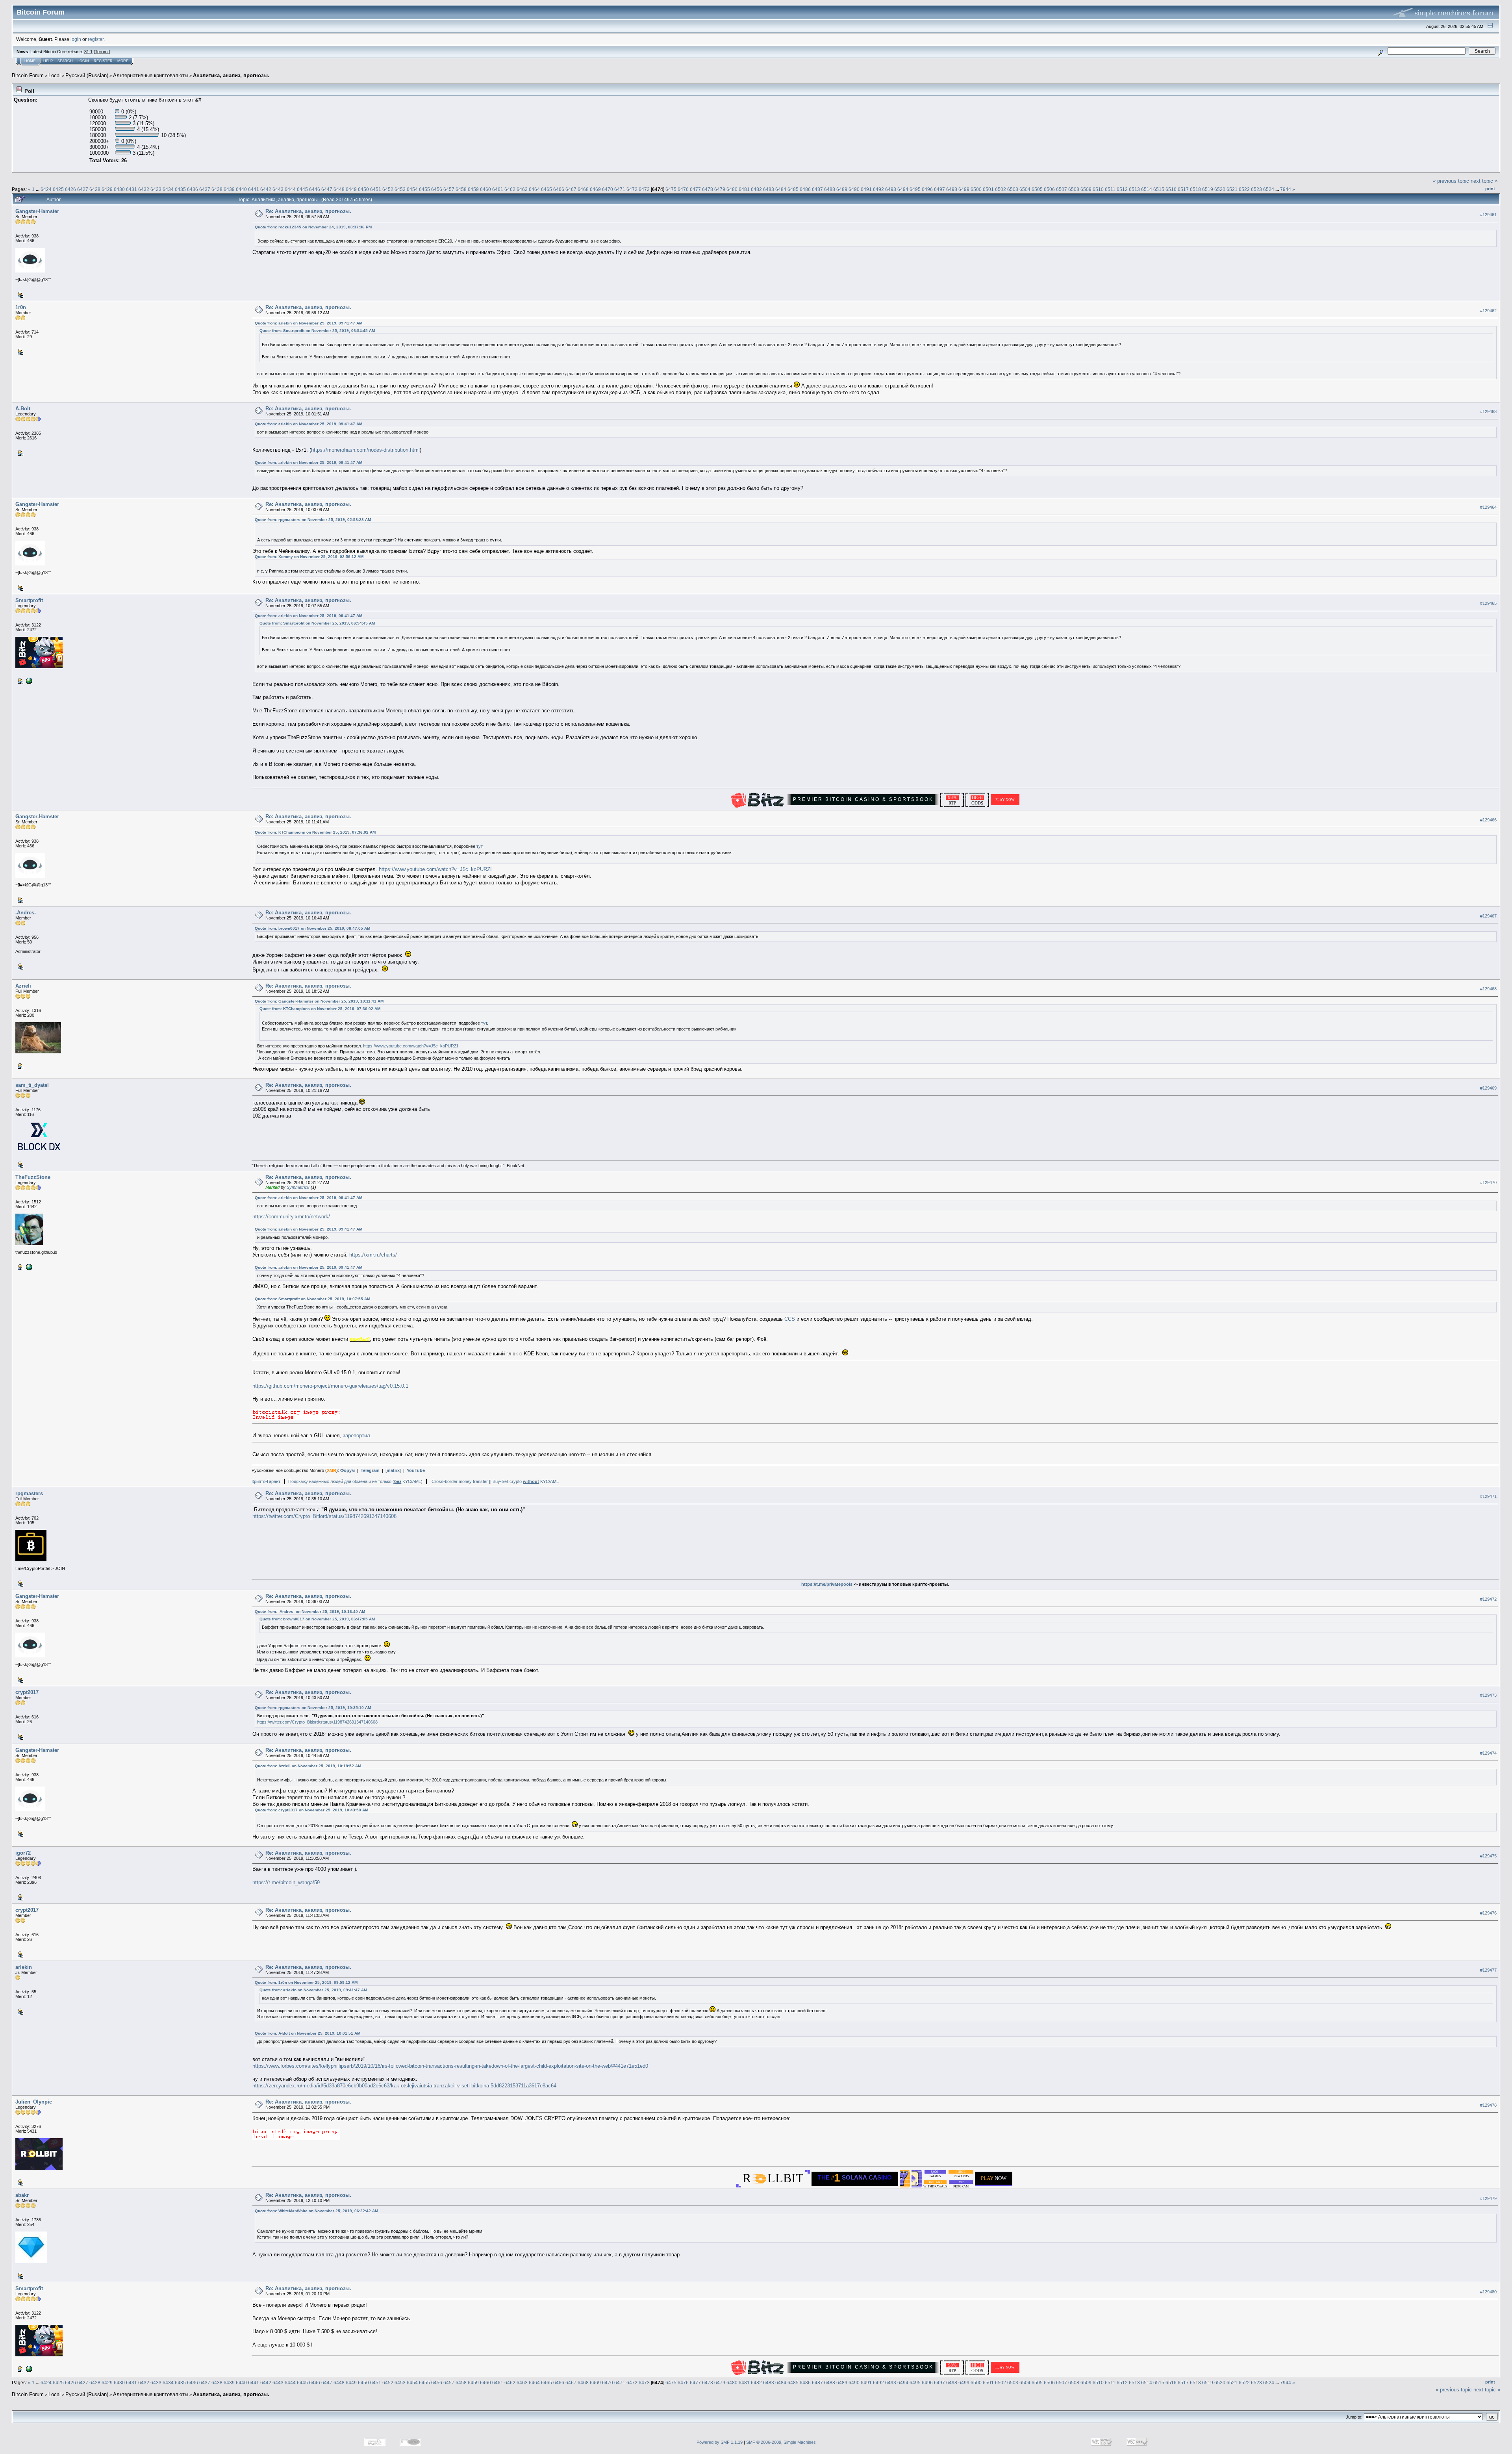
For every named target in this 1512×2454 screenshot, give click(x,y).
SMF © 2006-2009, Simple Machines (781, 2442)
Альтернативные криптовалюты (151, 75)
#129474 (1488, 1753)
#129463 (1488, 412)
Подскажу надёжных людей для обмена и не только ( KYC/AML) (355, 1481)
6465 (547, 189)
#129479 (1488, 2198)
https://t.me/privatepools (827, 1584)
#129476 (1488, 1913)
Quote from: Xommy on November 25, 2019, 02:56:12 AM (309, 557)
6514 (1147, 189)
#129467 (1488, 916)
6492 (878, 189)
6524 (1269, 189)
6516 (1171, 189)
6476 (683, 189)
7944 (1286, 189)
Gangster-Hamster (37, 211)
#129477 (1488, 1970)
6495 (915, 189)
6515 (1159, 189)
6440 (241, 189)
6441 (254, 189)
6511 (1110, 189)
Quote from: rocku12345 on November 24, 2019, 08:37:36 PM (313, 227)
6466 (559, 189)
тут (479, 846)
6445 (302, 189)
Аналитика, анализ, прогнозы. (231, 75)
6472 (632, 189)
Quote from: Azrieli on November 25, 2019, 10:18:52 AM (308, 1766)
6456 (437, 189)
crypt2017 (27, 1692)
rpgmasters (29, 1493)
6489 (842, 189)
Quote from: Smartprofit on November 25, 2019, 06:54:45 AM (317, 331)
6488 (830, 189)
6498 (952, 189)
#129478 (1488, 2105)
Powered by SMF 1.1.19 (720, 2442)
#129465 (1488, 603)
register (96, 39)
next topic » (1484, 181)
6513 (1134, 189)
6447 (327, 189)
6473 (644, 189)
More (123, 61)
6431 (132, 189)
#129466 (1488, 820)
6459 (473, 189)
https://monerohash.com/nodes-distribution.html (365, 450)
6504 (1025, 189)
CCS (790, 1319)
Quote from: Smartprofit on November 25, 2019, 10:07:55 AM (312, 1299)
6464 (534, 189)
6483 (769, 189)
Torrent (102, 52)
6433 (156, 189)
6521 (1232, 189)
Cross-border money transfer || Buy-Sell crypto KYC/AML (495, 1481)
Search (65, 61)
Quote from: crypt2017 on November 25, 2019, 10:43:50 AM (311, 1810)
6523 (1256, 189)
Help (48, 61)
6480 (732, 189)
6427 (83, 189)
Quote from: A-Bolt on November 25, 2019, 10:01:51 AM (308, 2033)
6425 (58, 189)
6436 (193, 189)
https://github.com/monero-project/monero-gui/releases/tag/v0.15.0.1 (330, 1386)
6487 (817, 189)
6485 (793, 189)
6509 (1086, 189)
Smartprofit (29, 600)
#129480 (1488, 2292)
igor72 (23, 1853)
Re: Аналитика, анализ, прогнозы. (308, 211)
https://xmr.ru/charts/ (373, 1255)
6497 (939, 189)
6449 (351, 189)
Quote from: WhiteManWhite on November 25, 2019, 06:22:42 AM (316, 2211)
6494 (903, 189)
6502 (1001, 189)
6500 (976, 189)
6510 (1098, 189)
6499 (964, 189)
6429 (107, 189)
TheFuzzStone (33, 1177)
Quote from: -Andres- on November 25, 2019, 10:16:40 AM (310, 1612)
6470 (608, 189)
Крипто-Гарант (266, 1481)
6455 (424, 189)
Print (1490, 189)
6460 (485, 189)
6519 (1208, 189)
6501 (988, 189)
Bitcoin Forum (28, 75)
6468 (583, 189)
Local (55, 75)
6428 (95, 189)
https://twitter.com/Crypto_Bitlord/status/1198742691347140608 (324, 1516)
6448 (339, 189)
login (76, 39)
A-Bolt (23, 409)
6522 (1244, 189)
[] (393, 1470)
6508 (1074, 189)
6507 (1062, 189)
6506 (1049, 189)
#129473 (1488, 1695)
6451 (376, 189)
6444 (290, 189)
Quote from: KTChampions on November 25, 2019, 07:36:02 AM (315, 832)
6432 (144, 189)
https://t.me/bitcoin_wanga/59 (286, 1882)
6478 (708, 189)
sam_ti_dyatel (32, 1085)
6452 (388, 189)
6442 (266, 189)
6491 (866, 189)
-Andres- (26, 913)
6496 (927, 189)
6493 (891, 189)
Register (103, 61)
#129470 (1488, 1183)
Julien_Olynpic (34, 2102)
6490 (854, 189)
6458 (461, 189)
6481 (744, 189)
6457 (449, 189)
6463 (522, 189)
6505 (1037, 189)
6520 (1220, 189)
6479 (720, 189)
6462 (510, 189)
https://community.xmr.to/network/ (291, 1217)
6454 (412, 189)
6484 (781, 189)
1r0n (21, 307)
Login (83, 61)
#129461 (1488, 215)
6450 (363, 189)
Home (30, 61)
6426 (70, 189)
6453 (400, 189)
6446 (315, 189)
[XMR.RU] (28, 1267)
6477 (695, 189)
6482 (756, 189)
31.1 (88, 52)
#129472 (1488, 1599)
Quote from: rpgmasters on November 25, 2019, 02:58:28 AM (313, 520)
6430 (119, 189)
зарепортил (357, 1436)
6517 (1183, 189)
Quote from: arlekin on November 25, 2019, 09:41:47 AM (309, 323)
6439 (229, 189)
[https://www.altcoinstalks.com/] (28, 680)
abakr (22, 2195)
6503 (1013, 189)
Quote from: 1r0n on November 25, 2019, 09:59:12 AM (306, 1982)
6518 (1195, 189)
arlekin (24, 1967)
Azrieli (23, 986)
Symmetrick (298, 1187)
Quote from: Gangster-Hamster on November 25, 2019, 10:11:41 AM (319, 1001)
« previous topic (1451, 181)
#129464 (1488, 507)
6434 (168, 189)
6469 (595, 189)
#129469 (1488, 1088)
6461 (498, 189)
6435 (180, 189)
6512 (1122, 189)
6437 (205, 189)
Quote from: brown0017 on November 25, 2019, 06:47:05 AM (312, 928)
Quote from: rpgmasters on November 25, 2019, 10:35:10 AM (313, 1708)
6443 (278, 189)
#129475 (1488, 1856)
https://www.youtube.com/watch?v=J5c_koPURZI (435, 869)
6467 (571, 189)
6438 (217, 189)
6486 (805, 189)
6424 (46, 189)
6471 (620, 189)
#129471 (1488, 1496)
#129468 (1488, 989)
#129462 (1488, 311)
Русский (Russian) (87, 75)
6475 (671, 189)
